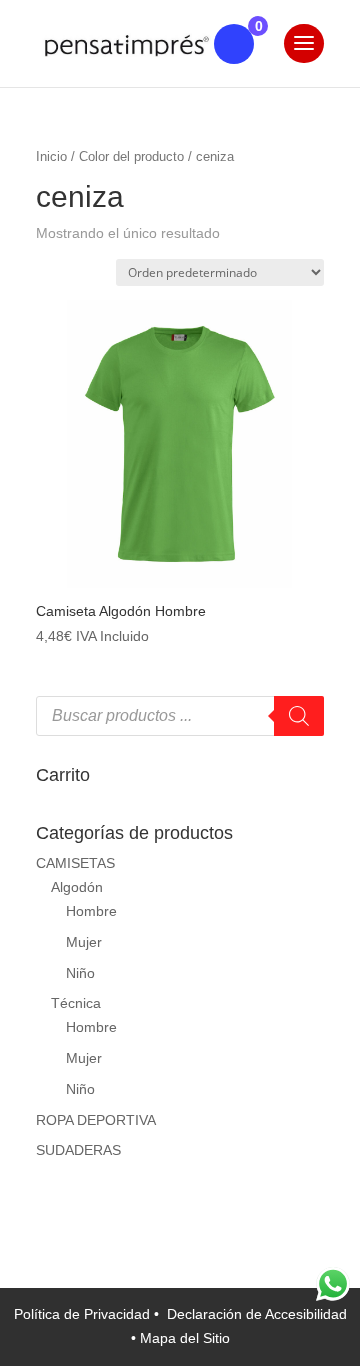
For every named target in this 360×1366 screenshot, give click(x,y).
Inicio (51, 156)
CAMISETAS (75, 863)
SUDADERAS (78, 1150)
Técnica (76, 1003)
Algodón (77, 887)
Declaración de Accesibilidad (257, 1314)
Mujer (84, 942)
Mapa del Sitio (185, 1338)
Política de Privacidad (84, 1314)
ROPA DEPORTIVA (96, 1120)
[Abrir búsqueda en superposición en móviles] (180, 716)
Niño (80, 973)
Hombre (91, 911)
